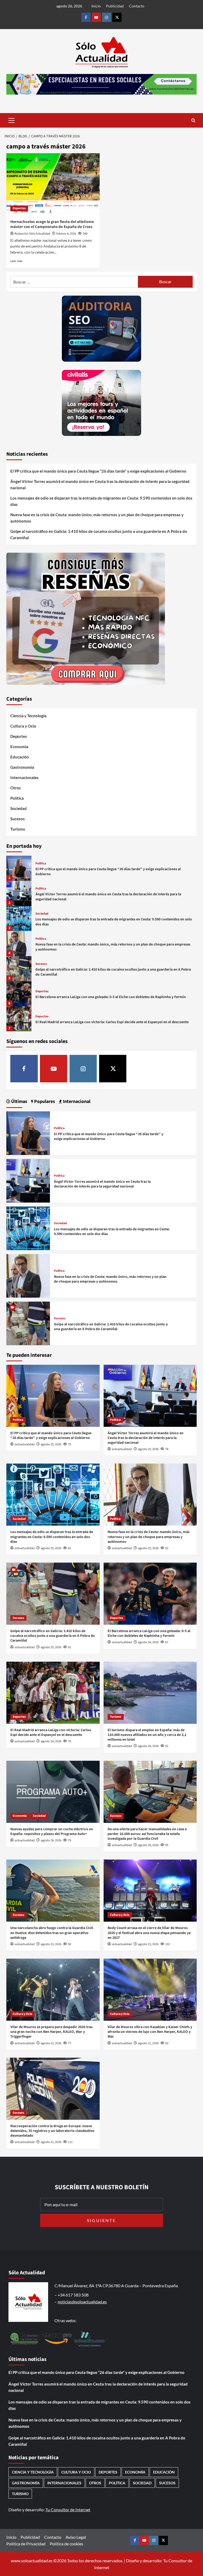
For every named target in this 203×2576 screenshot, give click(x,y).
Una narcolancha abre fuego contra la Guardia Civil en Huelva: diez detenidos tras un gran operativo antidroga (52, 1933)
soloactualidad (25, 1444)
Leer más (16, 261)
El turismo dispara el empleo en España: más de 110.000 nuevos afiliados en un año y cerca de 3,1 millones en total (147, 1735)
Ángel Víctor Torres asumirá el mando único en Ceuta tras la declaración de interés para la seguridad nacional (100, 485)
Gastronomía (22, 767)
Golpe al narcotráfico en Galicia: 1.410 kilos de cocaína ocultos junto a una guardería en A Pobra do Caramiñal (99, 534)
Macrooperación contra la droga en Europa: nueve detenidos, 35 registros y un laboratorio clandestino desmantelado (52, 2131)
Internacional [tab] (76, 1101)
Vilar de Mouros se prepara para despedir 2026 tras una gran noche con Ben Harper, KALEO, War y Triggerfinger (51, 2032)
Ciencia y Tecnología (28, 716)
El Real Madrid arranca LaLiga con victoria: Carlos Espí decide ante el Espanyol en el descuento (112, 1022)
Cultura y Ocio (23, 726)
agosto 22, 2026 (51, 2043)
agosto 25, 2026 (51, 1444)
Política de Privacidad (26, 2544)
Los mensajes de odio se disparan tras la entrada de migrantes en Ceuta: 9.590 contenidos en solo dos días (101, 501)
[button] (12, 120)
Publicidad (115, 6)
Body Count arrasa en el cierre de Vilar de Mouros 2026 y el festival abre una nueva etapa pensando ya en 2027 (149, 1933)
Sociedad (19, 808)
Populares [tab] (44, 1101)
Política (17, 798)
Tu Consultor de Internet (68, 2510)
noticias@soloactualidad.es (82, 2302)
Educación (20, 757)
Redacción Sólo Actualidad (32, 234)
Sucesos (18, 819)
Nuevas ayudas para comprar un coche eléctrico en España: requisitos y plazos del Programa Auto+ (52, 1832)
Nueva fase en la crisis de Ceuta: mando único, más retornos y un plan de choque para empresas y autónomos (97, 518)
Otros (16, 788)
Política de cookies (66, 2544)
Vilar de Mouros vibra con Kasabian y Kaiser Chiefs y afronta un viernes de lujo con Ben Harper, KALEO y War (150, 2032)
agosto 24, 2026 (148, 1642)
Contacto (137, 6)
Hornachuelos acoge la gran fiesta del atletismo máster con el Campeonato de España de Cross (52, 224)
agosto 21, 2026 (148, 2043)
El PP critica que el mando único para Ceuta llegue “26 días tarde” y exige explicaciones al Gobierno (98, 471)
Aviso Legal (76, 2537)
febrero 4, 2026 (66, 234)
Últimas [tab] (19, 1101)
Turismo (18, 829)
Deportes (19, 208)
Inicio (96, 6)
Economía (19, 747)
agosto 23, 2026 (51, 1944)
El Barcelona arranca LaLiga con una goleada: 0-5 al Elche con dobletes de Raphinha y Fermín (111, 997)
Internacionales (24, 777)
